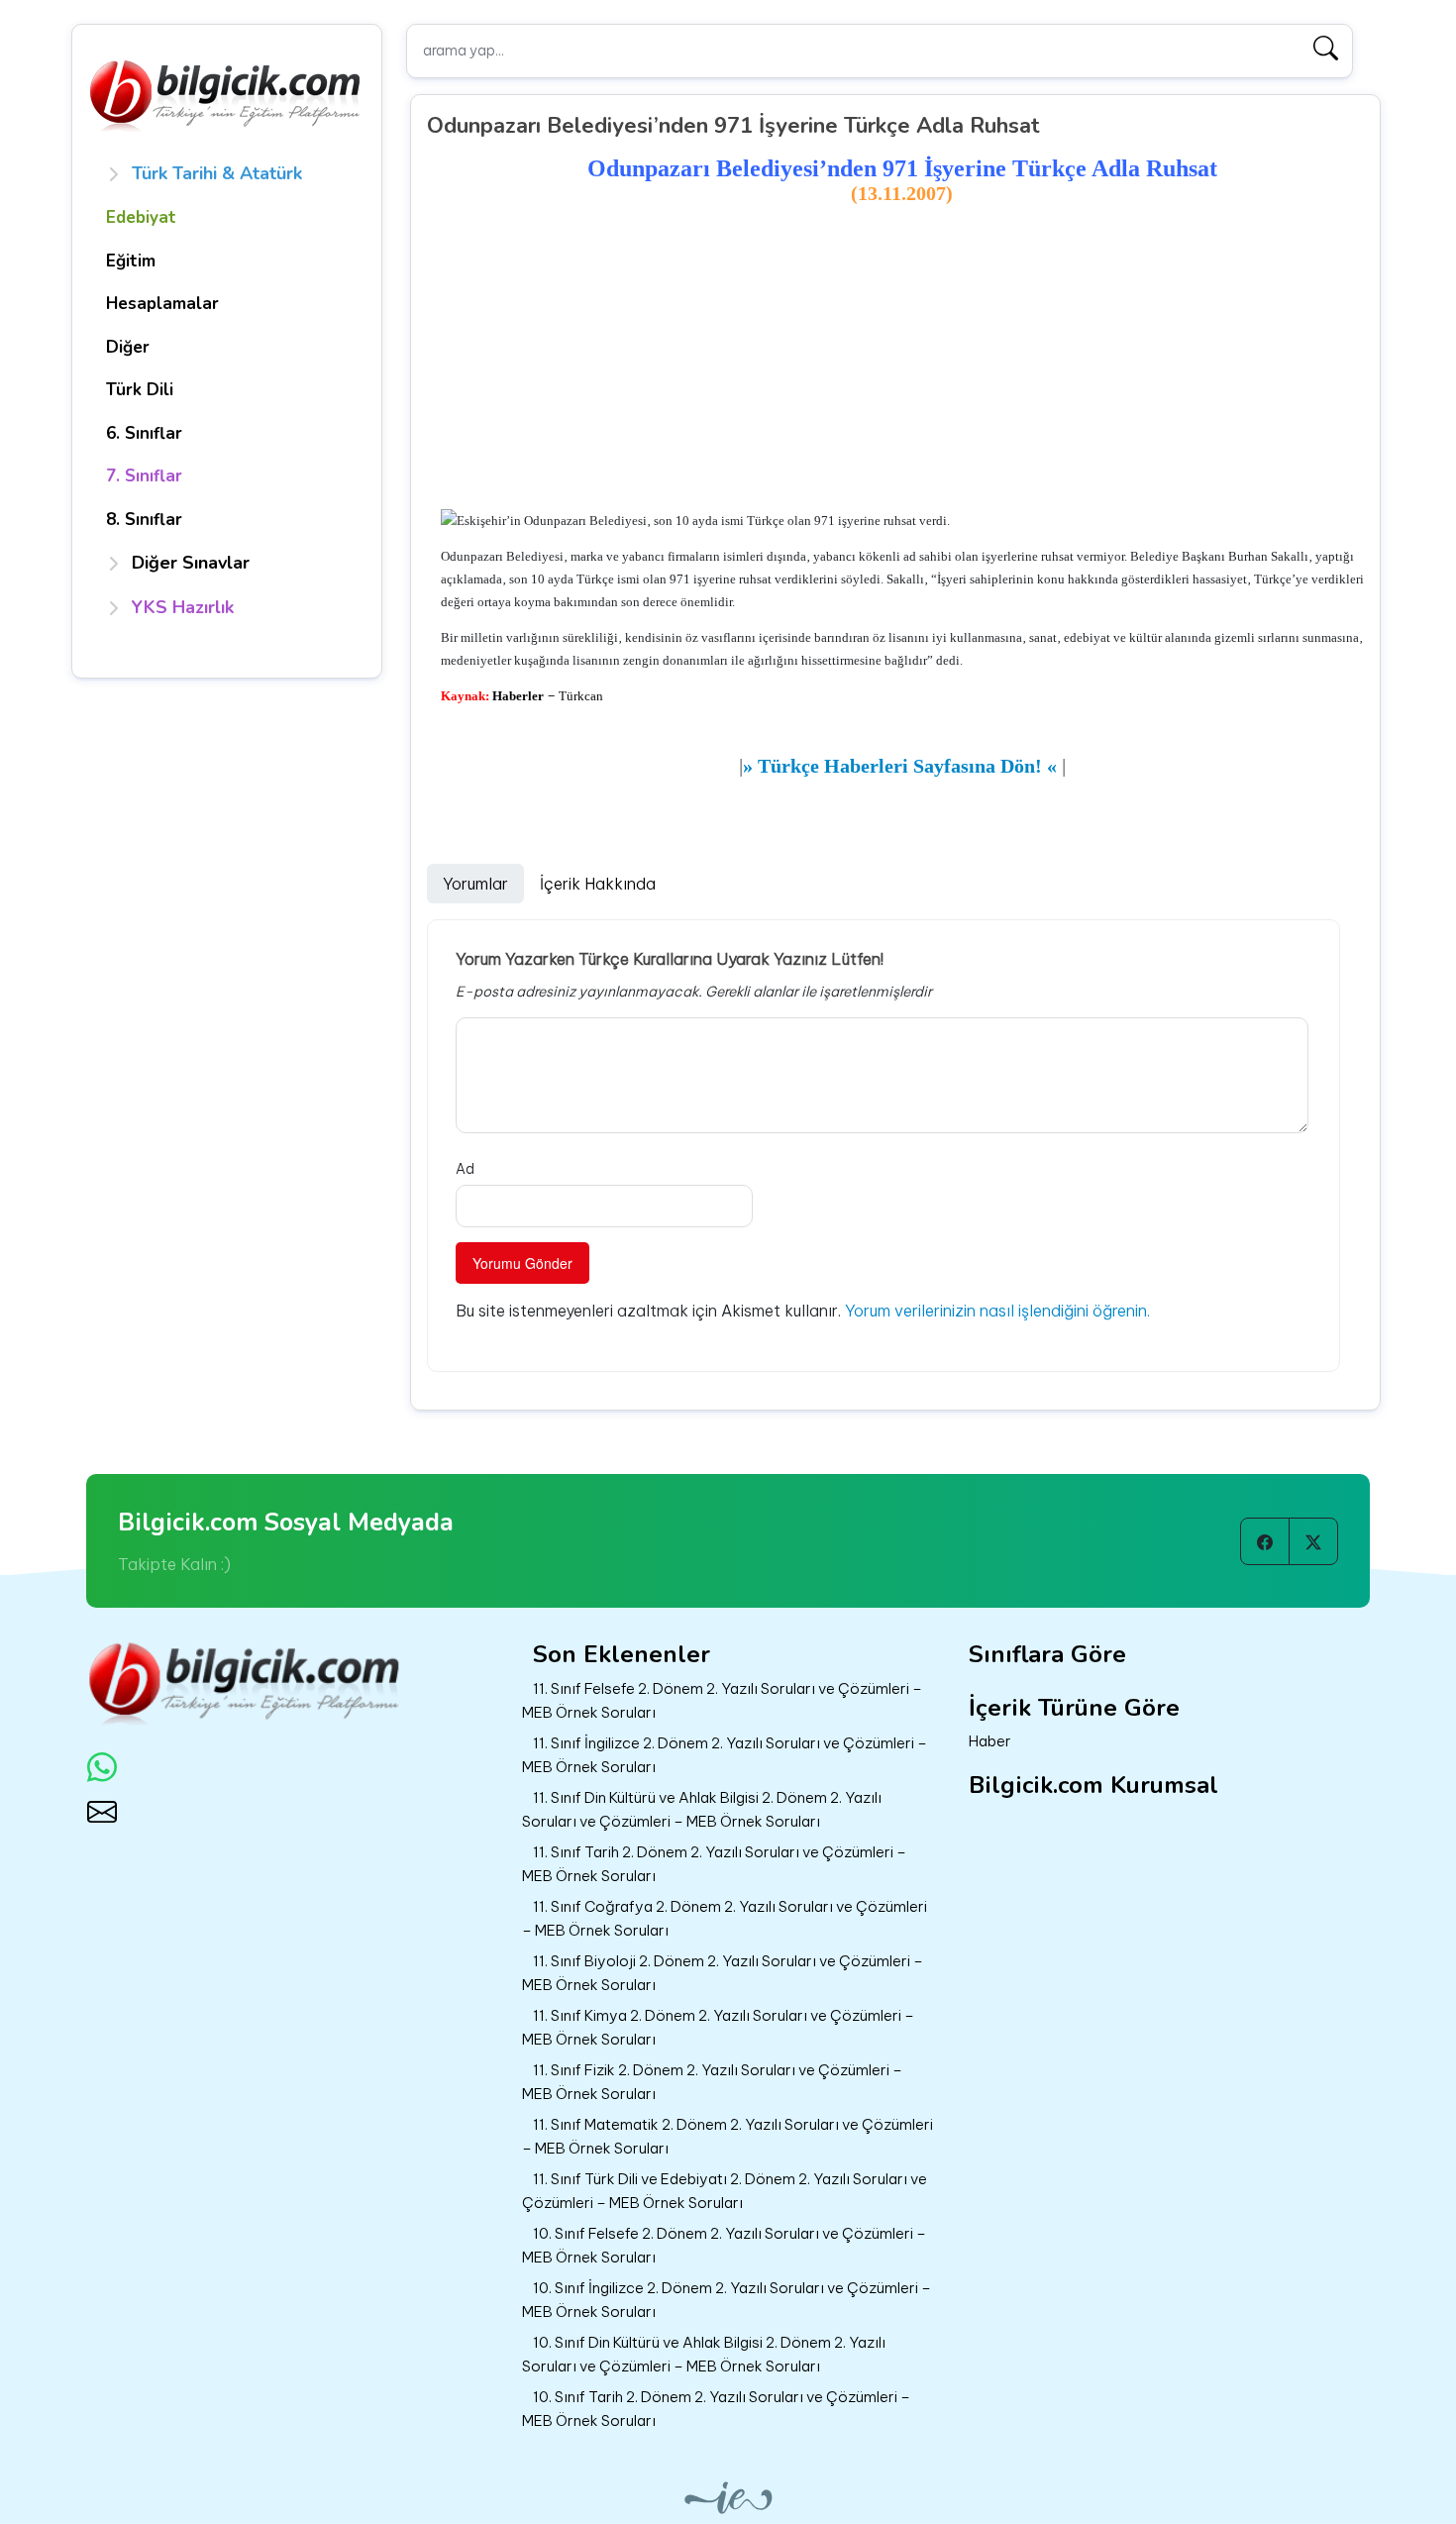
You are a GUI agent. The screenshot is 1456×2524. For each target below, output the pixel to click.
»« (900, 766)
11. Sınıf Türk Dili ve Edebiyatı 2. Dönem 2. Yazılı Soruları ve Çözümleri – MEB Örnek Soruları (725, 2191)
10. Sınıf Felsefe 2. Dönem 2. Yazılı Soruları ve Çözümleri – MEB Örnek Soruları (724, 2246)
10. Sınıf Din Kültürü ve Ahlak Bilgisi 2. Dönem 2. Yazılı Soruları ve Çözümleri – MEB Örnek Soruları (704, 2355)
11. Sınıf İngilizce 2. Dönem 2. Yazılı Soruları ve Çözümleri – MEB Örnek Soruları (725, 1755)
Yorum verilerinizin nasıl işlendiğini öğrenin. (997, 1311)
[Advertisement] (903, 358)
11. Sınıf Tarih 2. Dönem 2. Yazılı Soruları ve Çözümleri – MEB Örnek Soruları (714, 1864)
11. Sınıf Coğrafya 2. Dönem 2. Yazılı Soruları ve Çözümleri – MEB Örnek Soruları (725, 1919)
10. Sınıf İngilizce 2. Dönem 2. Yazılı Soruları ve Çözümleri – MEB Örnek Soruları (727, 2300)
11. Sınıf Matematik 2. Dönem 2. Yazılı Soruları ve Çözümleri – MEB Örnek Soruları (728, 2137)
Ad (465, 1169)
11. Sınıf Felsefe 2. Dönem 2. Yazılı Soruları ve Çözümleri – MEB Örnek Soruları (722, 1701)
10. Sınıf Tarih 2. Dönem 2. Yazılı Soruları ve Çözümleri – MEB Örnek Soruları (716, 2409)
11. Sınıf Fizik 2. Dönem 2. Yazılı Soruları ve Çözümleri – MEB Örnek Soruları (712, 2082)
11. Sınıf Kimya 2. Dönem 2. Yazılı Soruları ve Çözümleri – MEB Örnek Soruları (718, 2028)
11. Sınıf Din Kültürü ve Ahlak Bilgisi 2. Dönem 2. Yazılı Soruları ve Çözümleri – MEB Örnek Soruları (702, 1810)
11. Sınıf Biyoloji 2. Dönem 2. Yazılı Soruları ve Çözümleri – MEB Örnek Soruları (723, 1973)
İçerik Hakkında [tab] (598, 884)
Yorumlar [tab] (475, 884)
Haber (990, 1741)
